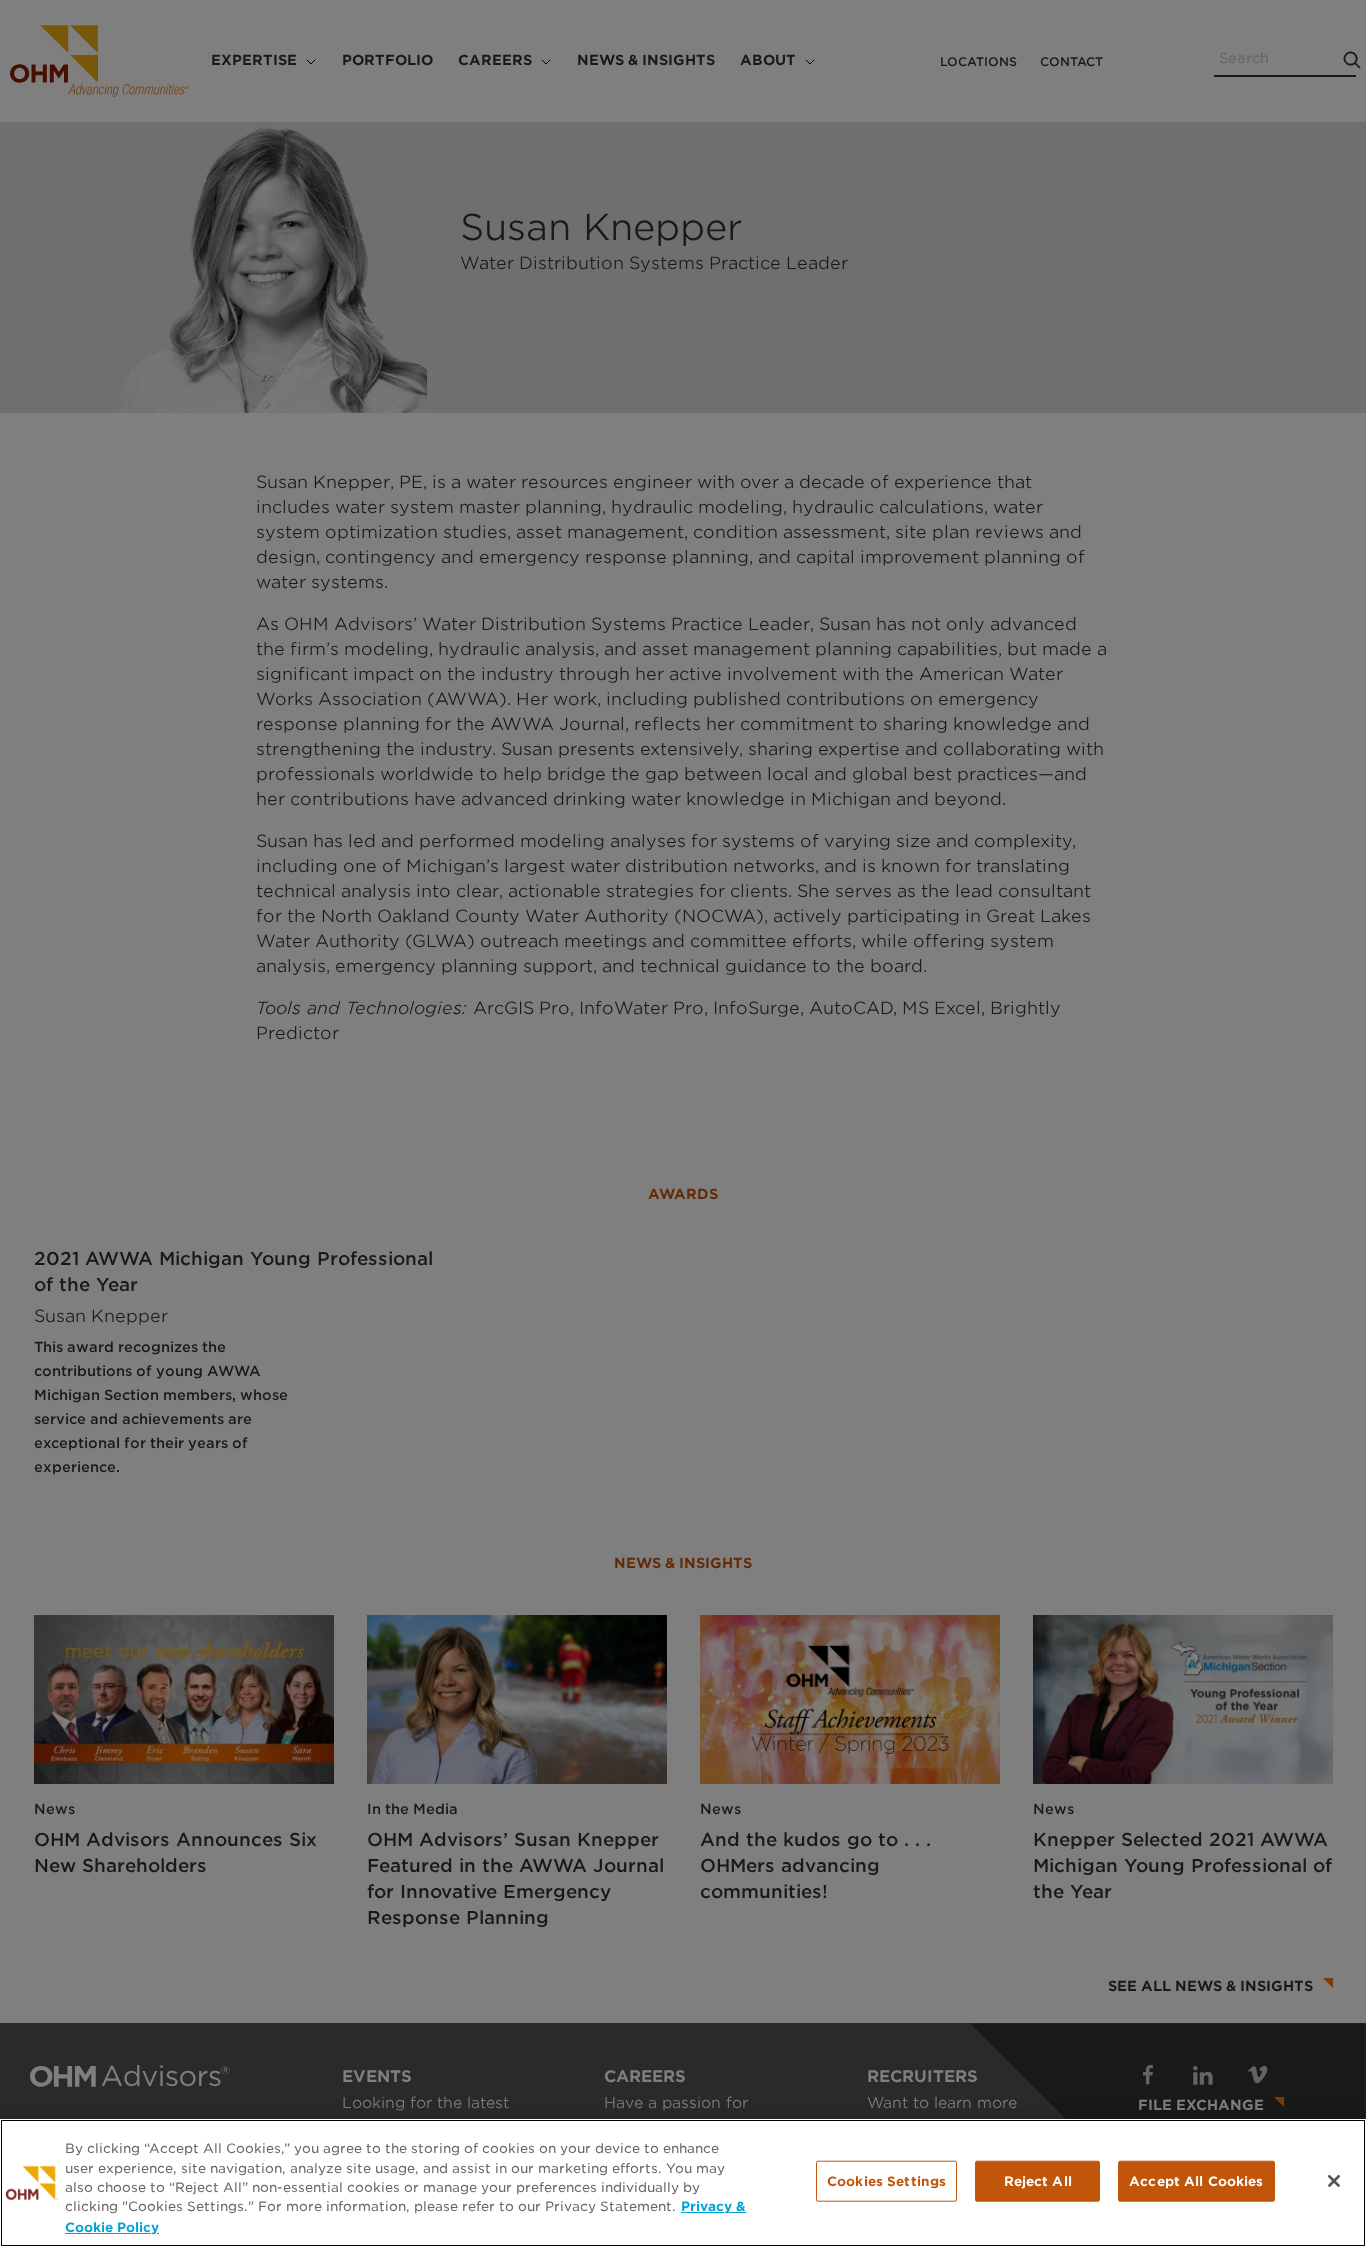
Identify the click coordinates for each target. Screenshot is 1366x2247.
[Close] (1334, 2181)
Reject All (1038, 2181)
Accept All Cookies (1196, 2181)
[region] (683, 2183)
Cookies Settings (886, 2181)
